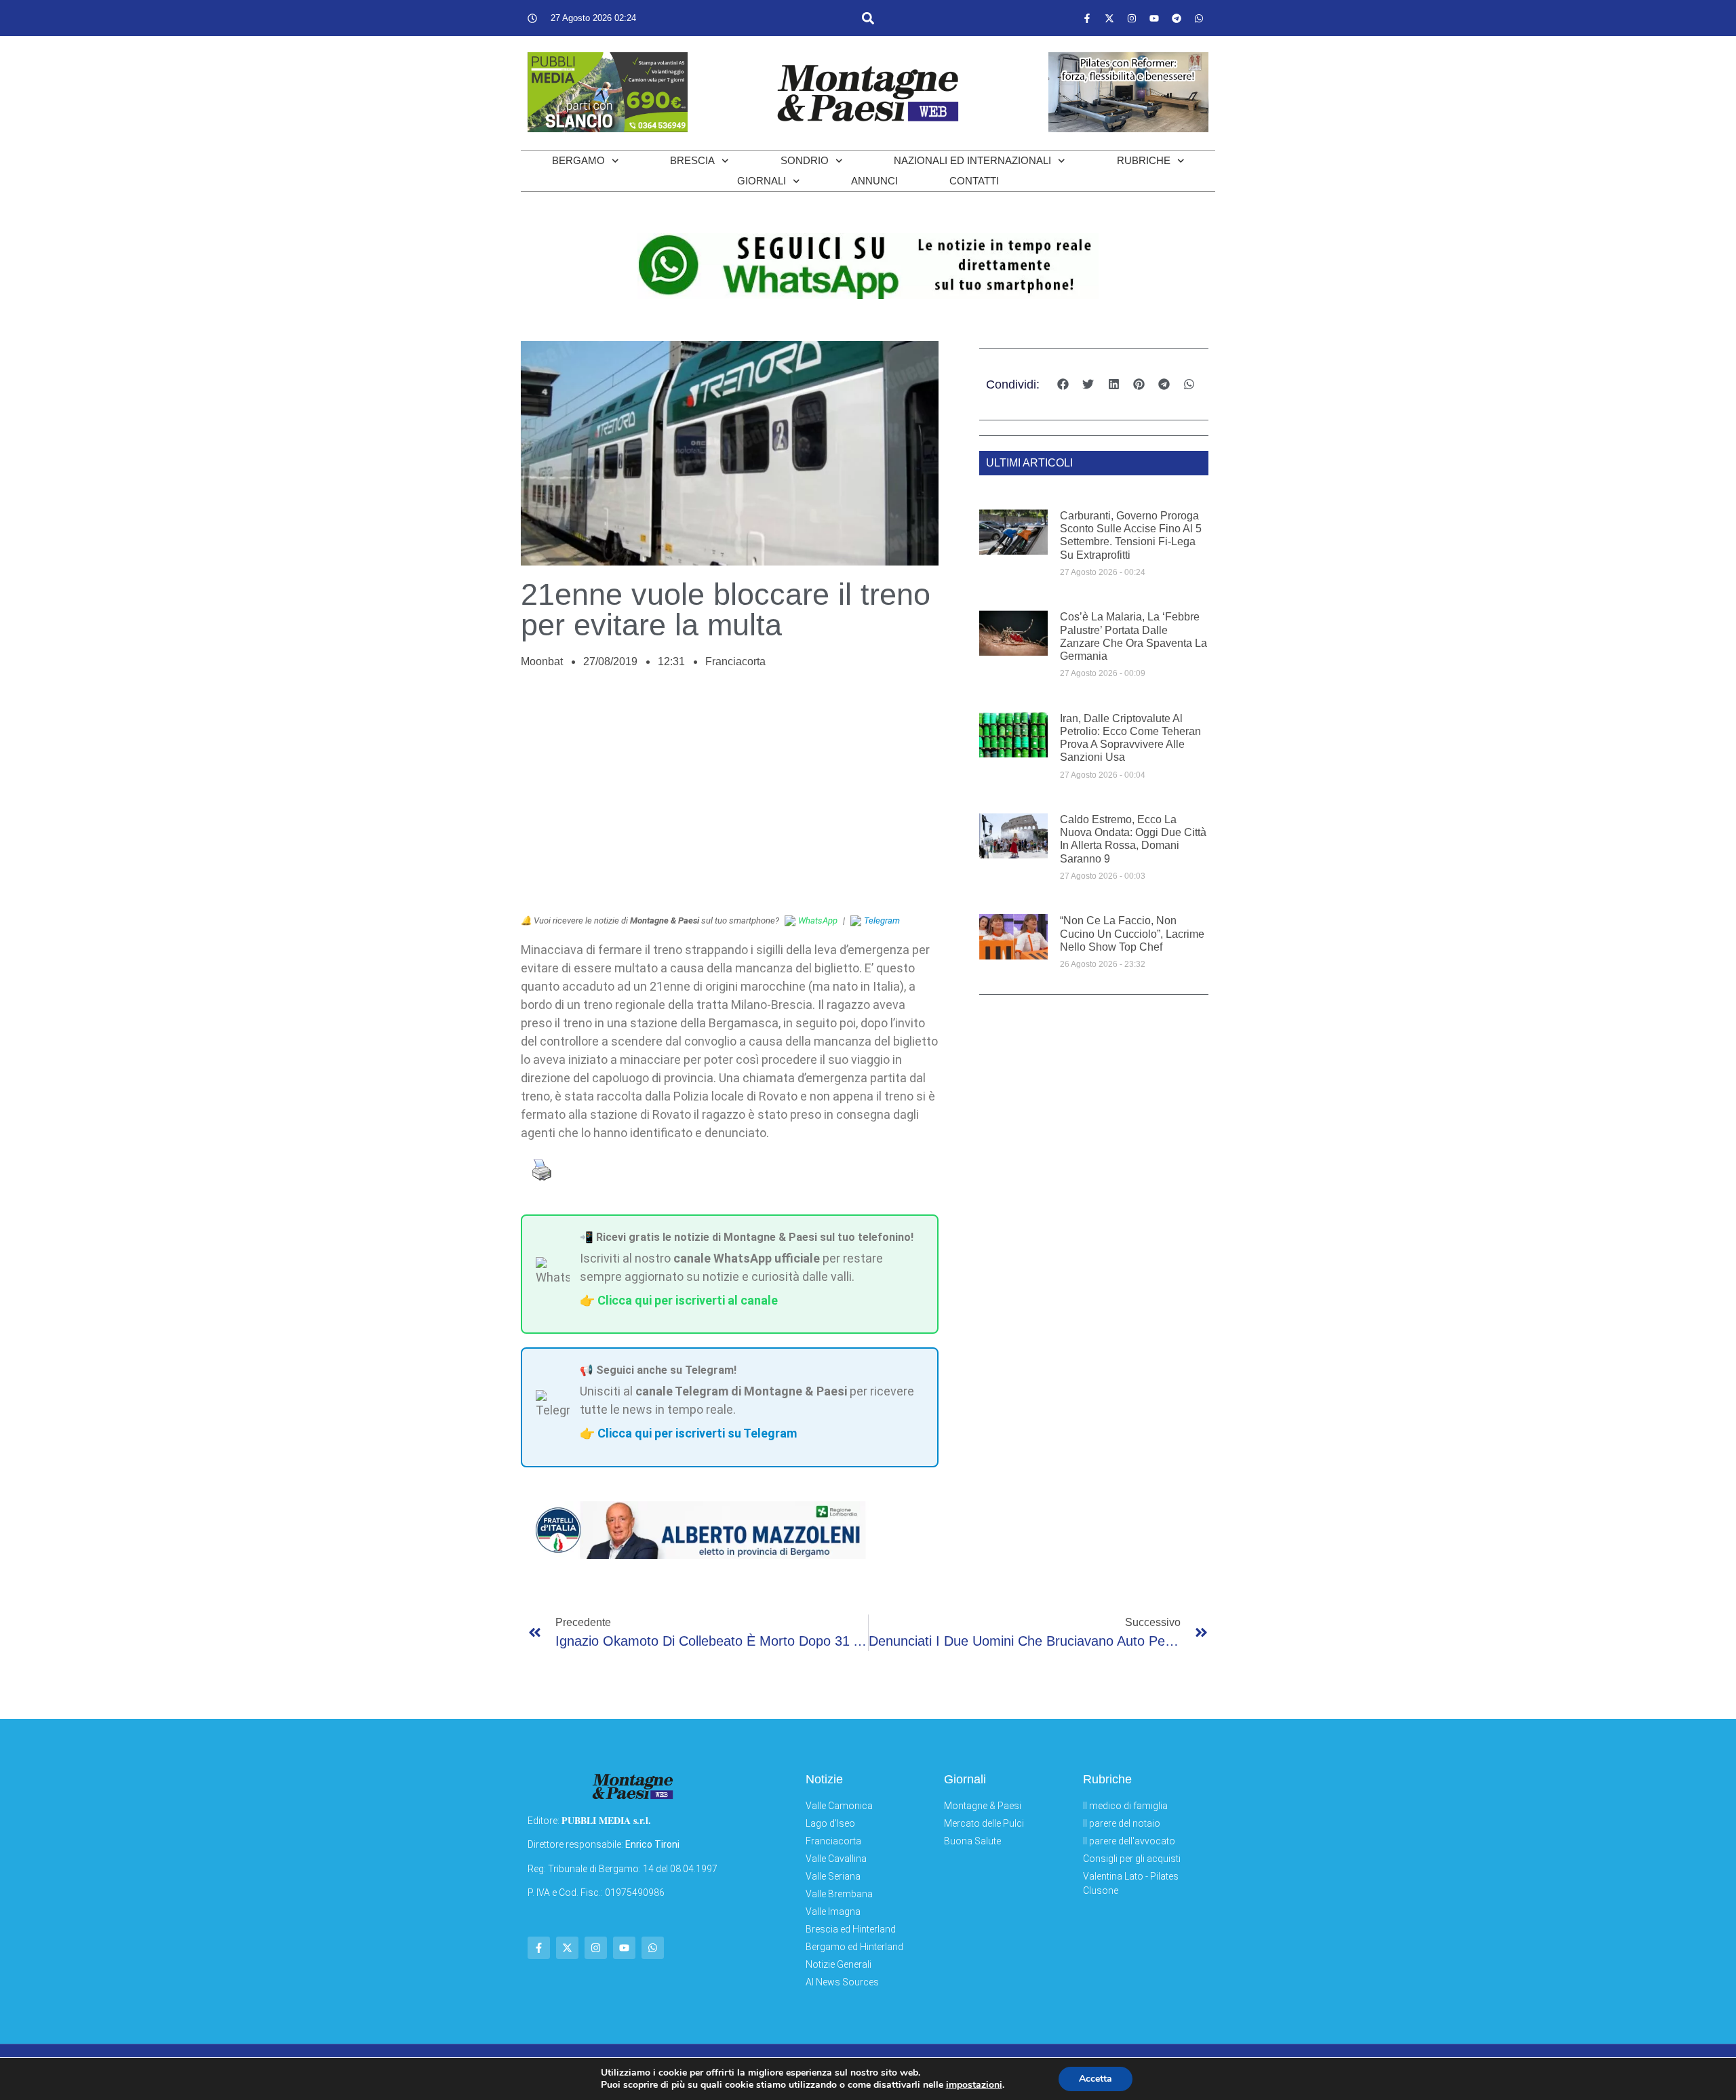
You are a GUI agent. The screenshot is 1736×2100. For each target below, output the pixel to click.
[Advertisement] (730, 799)
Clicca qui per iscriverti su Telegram (697, 1433)
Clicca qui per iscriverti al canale (688, 1300)
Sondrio (805, 160)
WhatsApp (818, 920)
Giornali (762, 181)
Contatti (974, 181)
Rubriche (1144, 160)
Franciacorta (735, 661)
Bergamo (578, 160)
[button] (868, 18)
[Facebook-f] (1087, 18)
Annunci (874, 181)
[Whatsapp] (1199, 18)
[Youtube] (1154, 18)
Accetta (1096, 2079)
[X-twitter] (1109, 18)
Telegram (882, 920)
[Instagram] (1132, 18)
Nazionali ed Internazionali (972, 160)
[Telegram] (1177, 18)
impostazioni (974, 2085)
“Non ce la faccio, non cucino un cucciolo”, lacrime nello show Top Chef (1132, 933)
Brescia (692, 160)
